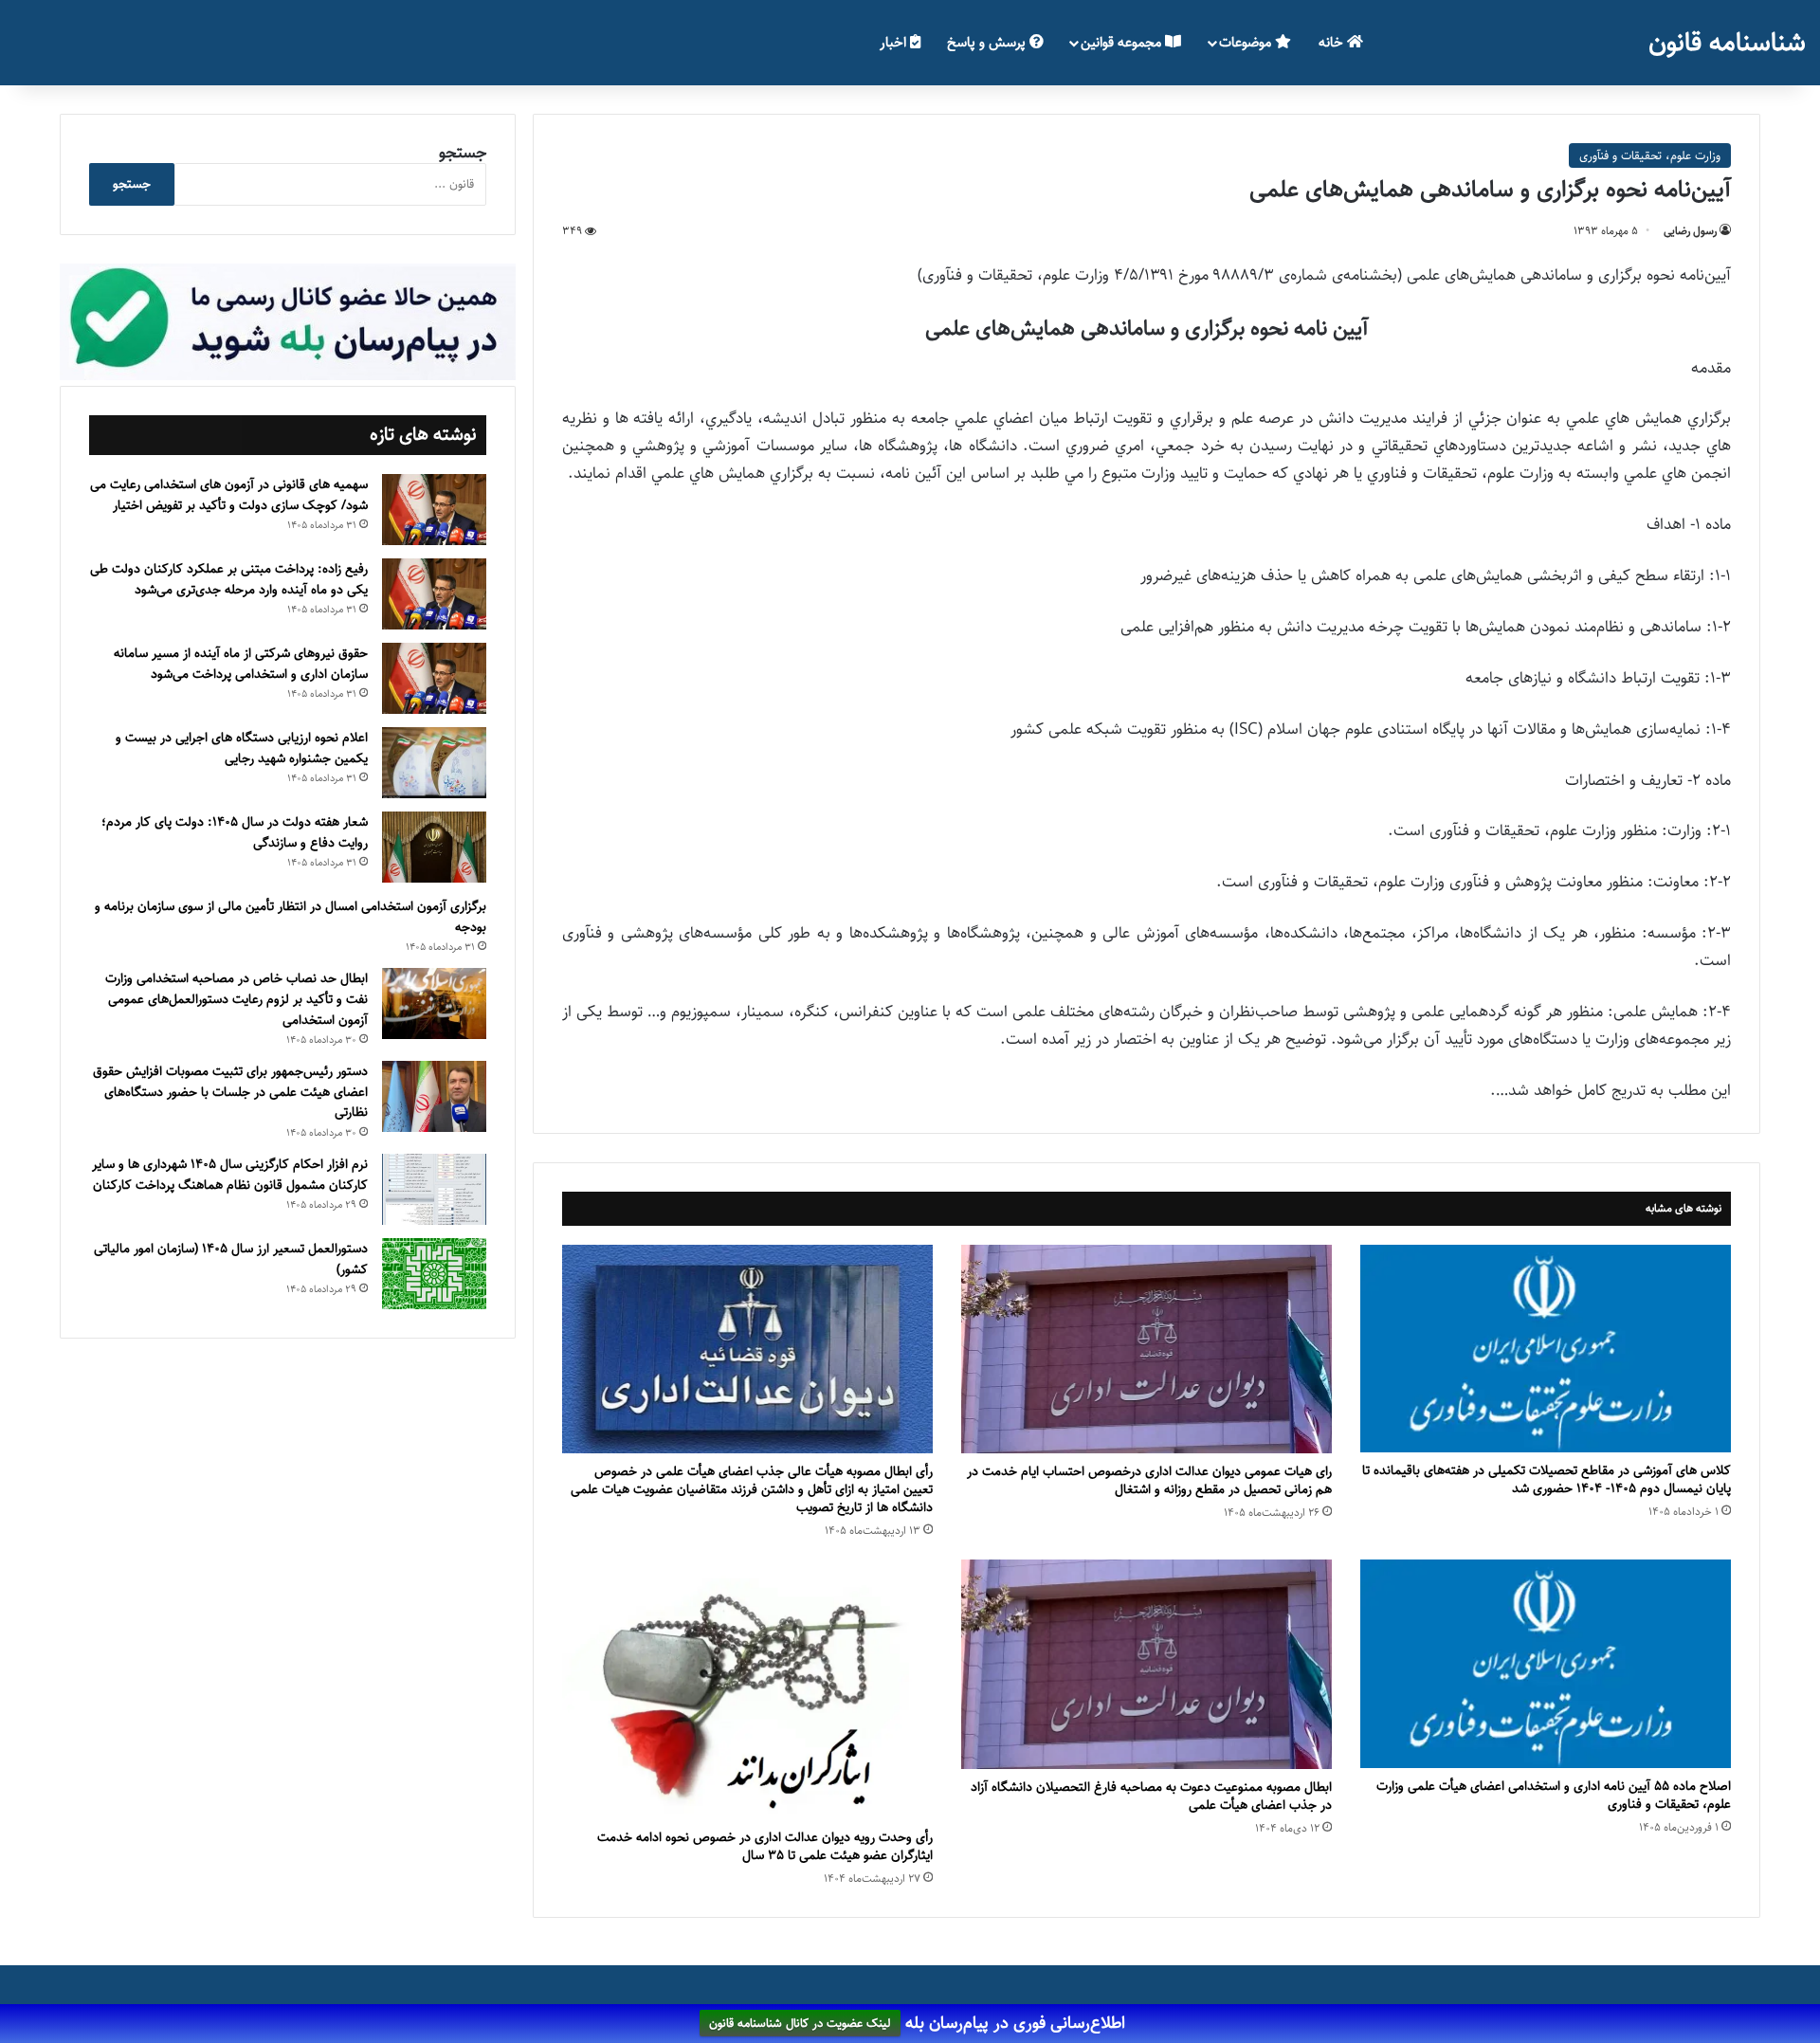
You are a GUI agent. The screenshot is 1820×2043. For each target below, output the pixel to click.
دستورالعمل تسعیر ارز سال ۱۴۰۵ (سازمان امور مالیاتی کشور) (231, 1259)
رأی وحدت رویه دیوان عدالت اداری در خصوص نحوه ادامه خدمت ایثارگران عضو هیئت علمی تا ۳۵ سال (765, 1846)
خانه (1333, 42)
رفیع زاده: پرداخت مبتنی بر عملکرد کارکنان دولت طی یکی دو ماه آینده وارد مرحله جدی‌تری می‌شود (229, 579)
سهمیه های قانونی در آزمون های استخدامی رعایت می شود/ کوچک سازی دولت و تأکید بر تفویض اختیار (229, 495)
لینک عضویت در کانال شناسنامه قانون (800, 2024)
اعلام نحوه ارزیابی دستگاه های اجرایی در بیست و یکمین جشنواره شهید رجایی (242, 748)
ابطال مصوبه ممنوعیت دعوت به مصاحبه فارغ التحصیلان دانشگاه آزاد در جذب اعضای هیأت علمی (1151, 1796)
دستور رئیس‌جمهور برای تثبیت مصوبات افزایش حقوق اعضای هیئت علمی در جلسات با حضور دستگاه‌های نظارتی (230, 1092)
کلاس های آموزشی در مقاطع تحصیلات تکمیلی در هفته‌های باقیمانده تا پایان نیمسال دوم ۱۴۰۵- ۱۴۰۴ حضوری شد (1547, 1479)
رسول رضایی (1690, 231)
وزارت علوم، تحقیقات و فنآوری (1650, 155)
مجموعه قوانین (1123, 42)
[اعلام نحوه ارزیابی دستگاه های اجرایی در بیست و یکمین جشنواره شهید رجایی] (434, 763)
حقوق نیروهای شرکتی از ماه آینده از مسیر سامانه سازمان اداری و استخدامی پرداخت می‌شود (241, 664)
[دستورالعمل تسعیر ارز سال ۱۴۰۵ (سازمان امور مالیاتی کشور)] (434, 1274)
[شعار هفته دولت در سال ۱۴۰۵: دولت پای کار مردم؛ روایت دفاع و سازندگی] (434, 847)
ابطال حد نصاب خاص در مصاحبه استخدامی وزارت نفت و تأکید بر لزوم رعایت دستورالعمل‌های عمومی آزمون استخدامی (237, 999)
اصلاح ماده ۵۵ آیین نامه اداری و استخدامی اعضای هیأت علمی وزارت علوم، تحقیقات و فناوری (1554, 1795)
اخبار (895, 42)
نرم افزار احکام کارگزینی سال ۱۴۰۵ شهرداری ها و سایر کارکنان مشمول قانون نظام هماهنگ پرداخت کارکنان (230, 1175)
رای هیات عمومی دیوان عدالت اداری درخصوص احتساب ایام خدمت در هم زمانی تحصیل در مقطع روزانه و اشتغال (1149, 1480)
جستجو (463, 153)
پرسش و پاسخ (988, 42)
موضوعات (1247, 42)
